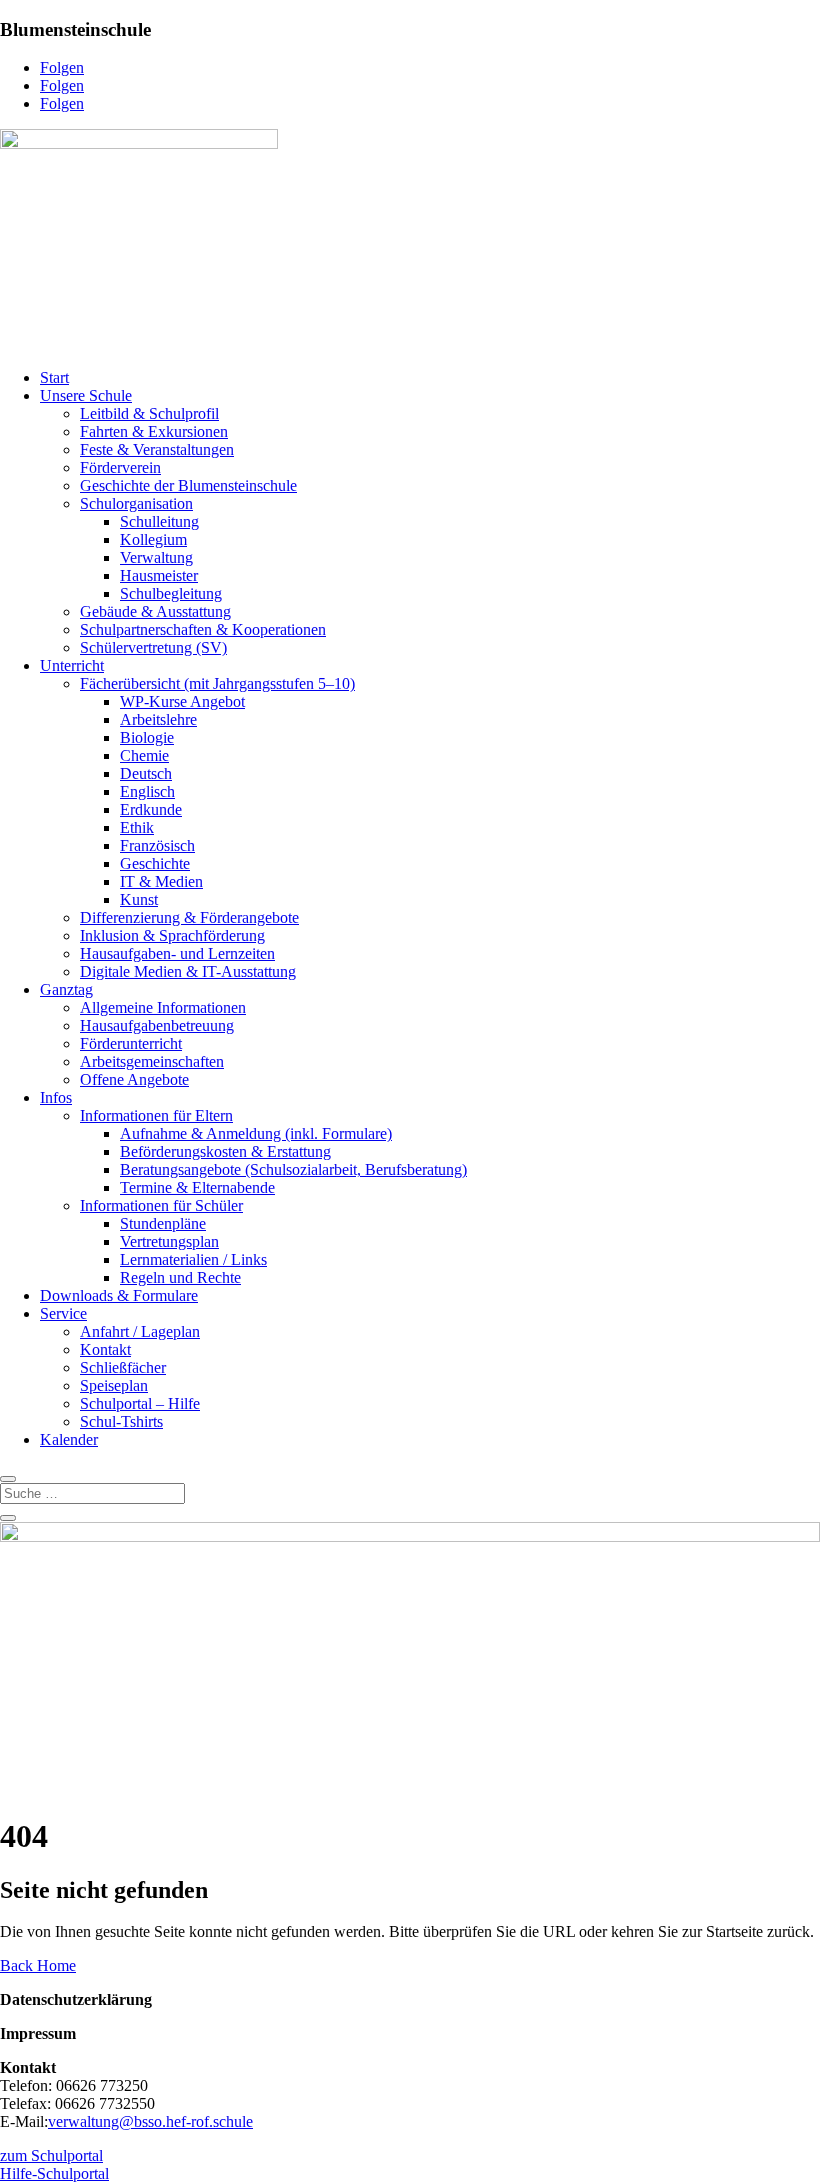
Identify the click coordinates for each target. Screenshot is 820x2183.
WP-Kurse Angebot (182, 701)
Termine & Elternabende (197, 1187)
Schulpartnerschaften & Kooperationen (203, 629)
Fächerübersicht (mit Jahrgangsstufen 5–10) (217, 683)
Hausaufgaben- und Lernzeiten (177, 953)
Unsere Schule (86, 395)
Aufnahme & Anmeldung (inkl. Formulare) (256, 1133)
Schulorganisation (136, 503)
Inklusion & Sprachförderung (172, 935)
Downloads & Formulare (119, 1295)
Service (63, 1313)
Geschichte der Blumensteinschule (188, 485)
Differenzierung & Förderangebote (189, 917)
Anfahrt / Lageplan (140, 1331)
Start (54, 377)
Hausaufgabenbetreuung (157, 1025)
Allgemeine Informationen (163, 1007)
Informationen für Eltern (156, 1115)
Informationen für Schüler (161, 1205)
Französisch (157, 845)
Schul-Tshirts (121, 1421)
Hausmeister (159, 575)
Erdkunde (151, 809)
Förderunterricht (131, 1043)
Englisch (147, 791)
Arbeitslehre (158, 719)
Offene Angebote (134, 1079)
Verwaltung (156, 557)
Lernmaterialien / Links (193, 1259)
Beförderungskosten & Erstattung (225, 1151)
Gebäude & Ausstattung (155, 611)
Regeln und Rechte (180, 1277)
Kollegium (153, 539)
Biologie (147, 737)
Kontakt (105, 1349)
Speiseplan (114, 1385)
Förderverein (120, 467)
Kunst (139, 899)
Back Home (38, 1965)
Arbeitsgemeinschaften (152, 1061)
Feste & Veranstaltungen (157, 449)
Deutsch (146, 773)
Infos (56, 1097)
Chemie (144, 755)
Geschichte (155, 863)
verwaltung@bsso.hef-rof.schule (150, 2121)
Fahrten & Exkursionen (154, 431)
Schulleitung (159, 521)
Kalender (69, 1439)
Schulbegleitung (171, 593)
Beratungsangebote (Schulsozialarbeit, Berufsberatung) (293, 1169)
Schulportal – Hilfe (140, 1403)
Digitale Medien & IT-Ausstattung (188, 971)
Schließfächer (123, 1367)
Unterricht (72, 665)
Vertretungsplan (169, 1241)
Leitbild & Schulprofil (149, 413)
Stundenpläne (163, 1223)
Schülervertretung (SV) (153, 647)
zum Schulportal (51, 2155)
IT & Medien (161, 881)
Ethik (137, 827)
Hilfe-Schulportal (54, 2173)
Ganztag (66, 989)
